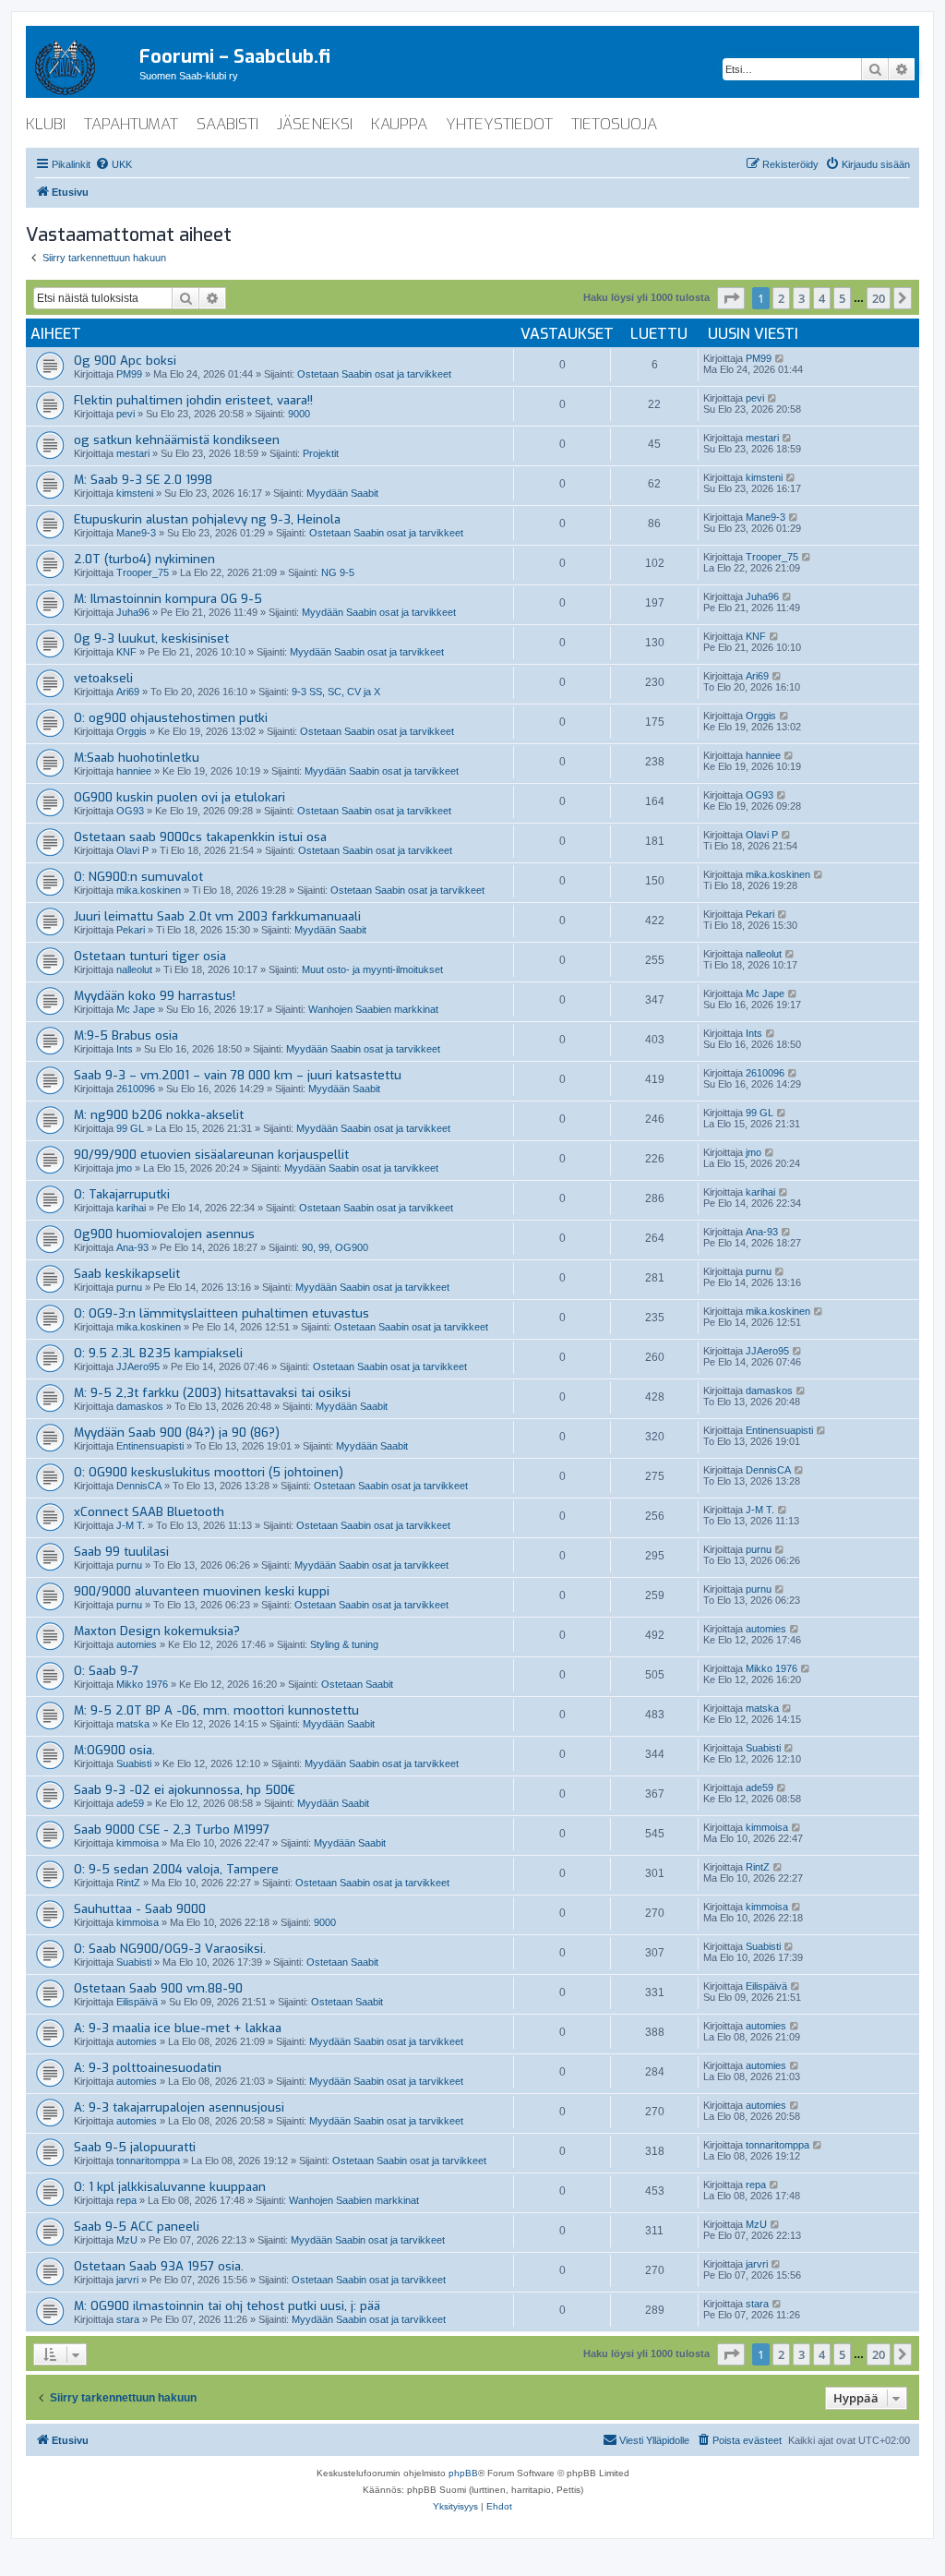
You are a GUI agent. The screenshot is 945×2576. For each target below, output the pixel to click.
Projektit (321, 453)
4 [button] (822, 298)
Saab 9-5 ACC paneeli (137, 2227)
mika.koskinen (149, 890)
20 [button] (879, 298)
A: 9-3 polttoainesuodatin (148, 2068)
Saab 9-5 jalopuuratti (135, 2147)
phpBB (463, 2473)
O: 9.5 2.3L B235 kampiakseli (158, 1353)
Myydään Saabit (342, 493)
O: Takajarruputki (122, 1194)
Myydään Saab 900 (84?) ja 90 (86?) (177, 1432)
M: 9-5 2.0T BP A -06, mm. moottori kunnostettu (216, 1710)
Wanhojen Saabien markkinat (373, 1009)
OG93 (130, 811)
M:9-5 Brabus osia (126, 1035)
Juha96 (133, 612)
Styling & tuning (344, 1644)
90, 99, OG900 (335, 1247)
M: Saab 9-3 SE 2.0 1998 (143, 480)
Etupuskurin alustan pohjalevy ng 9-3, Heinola (207, 519)
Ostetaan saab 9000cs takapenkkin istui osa (200, 837)
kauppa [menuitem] (399, 124)
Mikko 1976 (142, 1684)
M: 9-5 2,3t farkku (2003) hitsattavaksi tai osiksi (212, 1393)
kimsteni (135, 493)
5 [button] (842, 298)
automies (137, 1644)
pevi (126, 414)
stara (128, 2319)
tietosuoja (614, 124)
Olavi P (132, 850)
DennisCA (139, 1486)
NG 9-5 (338, 572)
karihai (131, 1208)
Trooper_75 (143, 572)
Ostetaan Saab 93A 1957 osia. (159, 2266)
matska (133, 1724)
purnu (129, 1287)
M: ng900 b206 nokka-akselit (159, 1115)
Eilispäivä (137, 2002)
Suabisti (134, 1763)
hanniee (134, 771)
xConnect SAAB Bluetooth (149, 1512)
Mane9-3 (136, 533)
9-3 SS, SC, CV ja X (336, 692)
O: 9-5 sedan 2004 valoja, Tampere (176, 1869)
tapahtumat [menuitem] (131, 124)
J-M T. (131, 1525)
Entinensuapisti (150, 1446)
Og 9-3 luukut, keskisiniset (151, 638)
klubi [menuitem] (46, 124)
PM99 (129, 374)
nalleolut (134, 969)
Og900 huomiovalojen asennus (164, 1234)
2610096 (136, 1089)
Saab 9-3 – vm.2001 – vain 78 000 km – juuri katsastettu (238, 1075)
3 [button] (801, 298)
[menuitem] (114, 164)
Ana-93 (132, 1247)
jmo (124, 1168)
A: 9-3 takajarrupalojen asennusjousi (179, 2107)
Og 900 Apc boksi (125, 361)
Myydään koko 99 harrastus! (155, 996)
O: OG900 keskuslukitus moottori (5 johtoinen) (209, 1472)
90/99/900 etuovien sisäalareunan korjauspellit (211, 1155)
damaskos (140, 1406)
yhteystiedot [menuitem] (499, 124)
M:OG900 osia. (114, 1750)
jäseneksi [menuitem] (315, 124)
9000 (299, 414)
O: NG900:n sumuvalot (138, 877)
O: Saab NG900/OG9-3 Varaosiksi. (170, 1949)
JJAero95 (138, 1366)
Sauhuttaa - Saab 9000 (140, 1909)
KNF (126, 652)
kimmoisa (138, 1843)
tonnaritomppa (148, 2161)
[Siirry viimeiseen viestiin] (780, 358)
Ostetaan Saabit (357, 1684)
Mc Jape (136, 1009)
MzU (127, 2240)
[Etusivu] (83, 64)
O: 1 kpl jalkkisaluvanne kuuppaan (170, 2187)
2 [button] (781, 298)
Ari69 (128, 692)
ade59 (130, 1803)
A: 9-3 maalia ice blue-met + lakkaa (178, 2028)
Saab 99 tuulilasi (121, 1552)
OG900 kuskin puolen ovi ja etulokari (179, 797)
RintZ (128, 1883)
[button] (731, 298)
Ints (125, 1049)
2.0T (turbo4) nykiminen (144, 559)
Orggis (132, 731)
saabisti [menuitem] (227, 124)
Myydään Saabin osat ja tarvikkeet (379, 612)
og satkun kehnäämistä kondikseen (177, 440)
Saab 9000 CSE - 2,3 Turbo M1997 (172, 1830)
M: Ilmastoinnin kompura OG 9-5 (168, 599)
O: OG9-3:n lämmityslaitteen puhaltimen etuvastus (221, 1313)
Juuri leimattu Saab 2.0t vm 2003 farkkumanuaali (217, 916)
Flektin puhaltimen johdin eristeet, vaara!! (193, 400)
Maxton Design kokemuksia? (157, 1631)
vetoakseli (103, 678)
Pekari (131, 930)
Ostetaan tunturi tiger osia (150, 956)
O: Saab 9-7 (106, 1671)
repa (126, 2200)
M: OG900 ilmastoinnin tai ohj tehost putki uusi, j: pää (227, 2306)
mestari (133, 453)
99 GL (130, 1128)
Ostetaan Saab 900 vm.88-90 (158, 1988)
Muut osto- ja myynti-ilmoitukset (372, 969)
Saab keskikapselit (127, 1274)
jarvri (127, 2280)
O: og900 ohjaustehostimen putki (171, 718)
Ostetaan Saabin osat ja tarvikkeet (374, 374)
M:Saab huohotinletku (137, 758)
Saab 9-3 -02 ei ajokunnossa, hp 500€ (185, 1790)
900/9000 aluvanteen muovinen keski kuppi (202, 1591)
